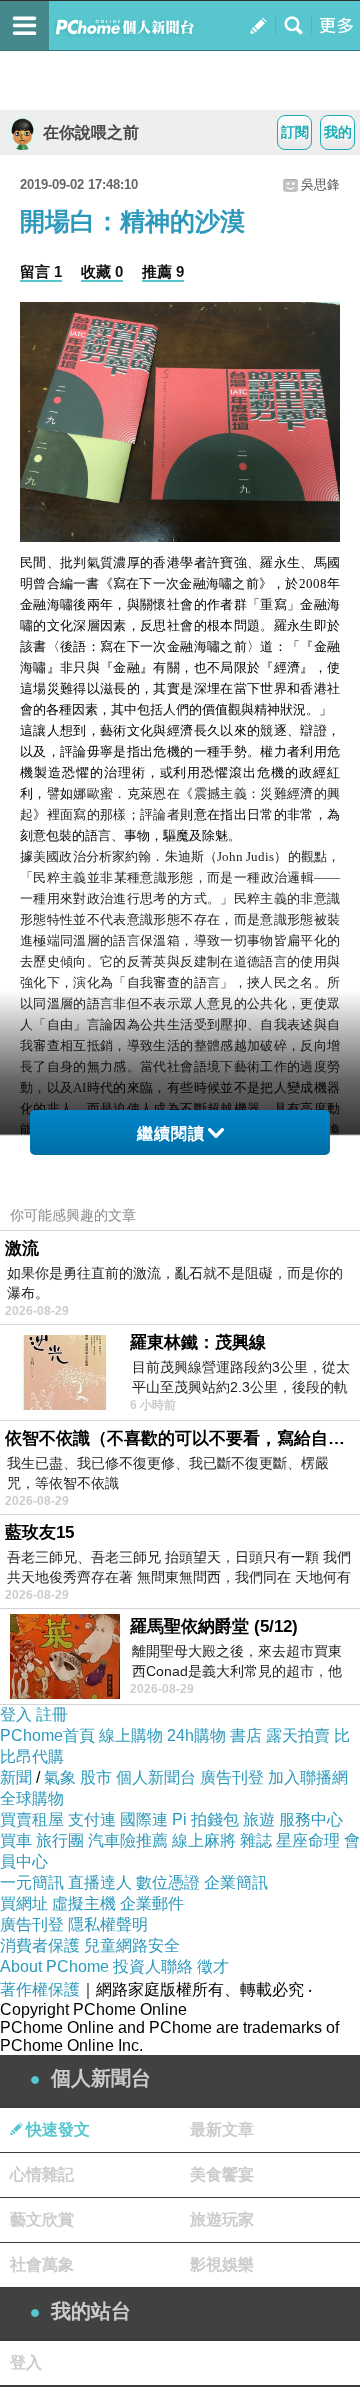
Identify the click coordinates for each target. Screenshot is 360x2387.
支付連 (92, 1819)
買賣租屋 (32, 1819)
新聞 (16, 1777)
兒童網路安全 (132, 1945)
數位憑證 (168, 1882)
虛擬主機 (84, 1903)
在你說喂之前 (91, 132)
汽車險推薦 (128, 1840)
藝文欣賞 (42, 2219)
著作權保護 (40, 1989)
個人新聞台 (156, 1777)
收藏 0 (102, 271)
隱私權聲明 (108, 1924)
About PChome (54, 1966)
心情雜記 (42, 2174)
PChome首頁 (47, 1735)
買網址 (24, 1903)
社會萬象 (42, 2264)
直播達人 (100, 1882)
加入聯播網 (308, 1777)
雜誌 (256, 1840)
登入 (16, 1714)
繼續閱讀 (171, 1133)
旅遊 (259, 1819)
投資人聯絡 (153, 1966)
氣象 (60, 1777)
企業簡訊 (236, 1882)
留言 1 (41, 271)
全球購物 (32, 1798)
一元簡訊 (32, 1882)
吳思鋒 (320, 184)
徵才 (213, 1966)
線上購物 (131, 1735)
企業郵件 (152, 1903)
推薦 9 (163, 271)
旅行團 (60, 1840)
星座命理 (308, 1840)
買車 (16, 1840)
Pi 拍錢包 (205, 1819)
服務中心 (311, 1819)
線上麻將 (204, 1840)
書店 (246, 1735)
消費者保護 (40, 1945)
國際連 (144, 1819)
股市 (96, 1777)
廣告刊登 (232, 1777)
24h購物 (196, 1735)
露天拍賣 (298, 1735)
